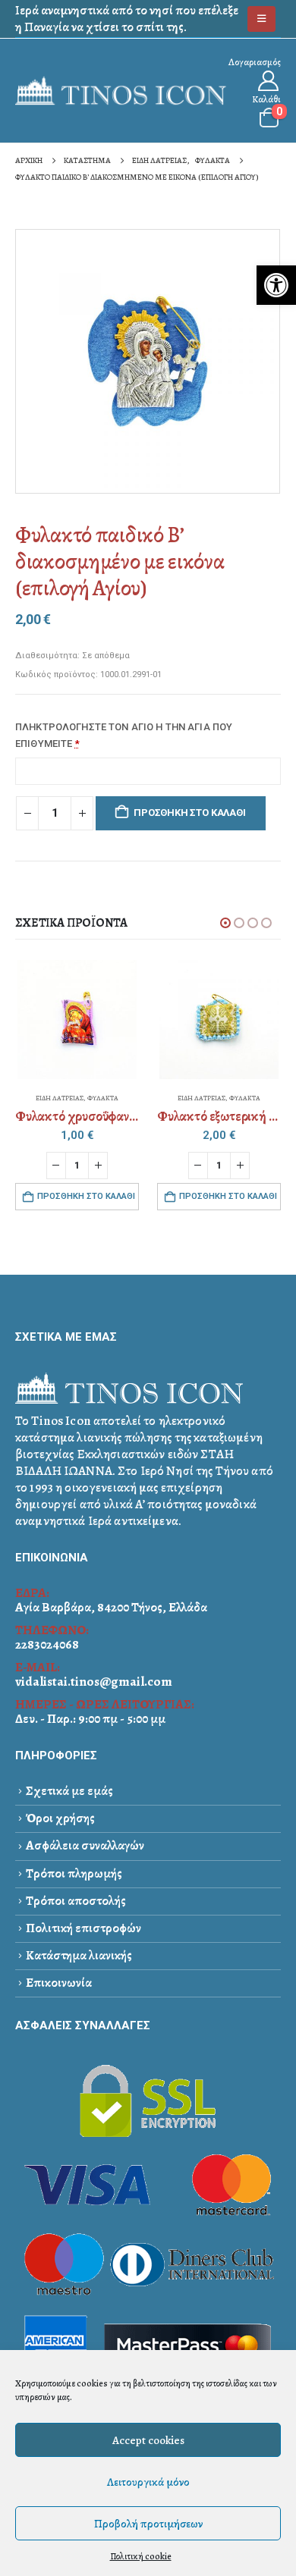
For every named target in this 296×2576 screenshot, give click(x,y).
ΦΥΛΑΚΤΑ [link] (103, 1098)
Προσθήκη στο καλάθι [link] (86, 1196)
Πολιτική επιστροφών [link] (83, 1928)
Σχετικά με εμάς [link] (69, 1791)
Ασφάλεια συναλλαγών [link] (85, 1845)
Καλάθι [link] (266, 99)
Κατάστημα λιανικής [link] (79, 1955)
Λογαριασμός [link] (255, 62)
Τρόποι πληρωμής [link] (74, 1873)
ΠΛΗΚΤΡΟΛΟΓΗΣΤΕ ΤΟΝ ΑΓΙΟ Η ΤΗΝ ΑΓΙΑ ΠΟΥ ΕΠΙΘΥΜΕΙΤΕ (124, 735)
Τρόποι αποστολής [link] (76, 1901)
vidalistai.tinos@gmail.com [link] (94, 1682)
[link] (276, 285)
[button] (225, 923)
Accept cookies (148, 2440)
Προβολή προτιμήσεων (148, 2524)
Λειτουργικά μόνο (148, 2482)
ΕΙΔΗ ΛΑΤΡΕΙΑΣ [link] (60, 1098)
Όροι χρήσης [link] (60, 1818)
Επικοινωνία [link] (59, 1983)
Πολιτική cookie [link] (141, 2556)
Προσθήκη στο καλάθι (189, 813)
